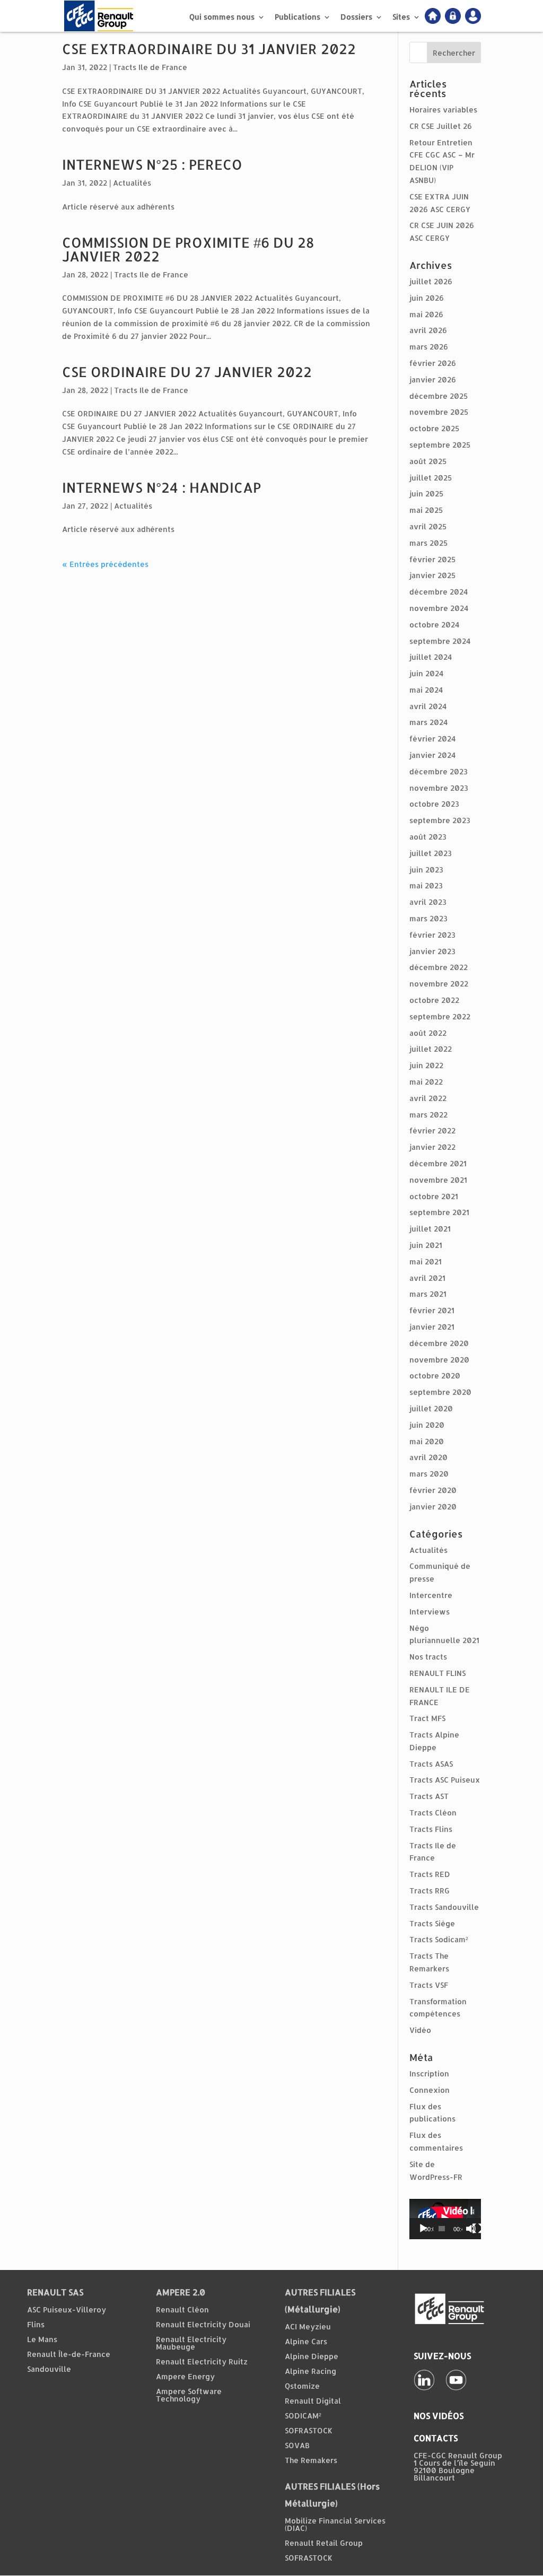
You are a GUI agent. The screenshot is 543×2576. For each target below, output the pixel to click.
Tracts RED (430, 1874)
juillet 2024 (431, 657)
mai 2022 (426, 1082)
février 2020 (433, 1490)
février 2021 (432, 1310)
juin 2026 (427, 298)
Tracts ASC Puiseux (445, 1780)
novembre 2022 (439, 984)
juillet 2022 (431, 1049)
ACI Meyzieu (308, 2326)
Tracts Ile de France (150, 67)
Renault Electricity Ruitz (202, 2361)
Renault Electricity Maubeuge (191, 2343)
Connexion (430, 2090)
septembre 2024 (440, 641)
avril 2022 (428, 1098)
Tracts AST (429, 1796)
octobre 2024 (434, 625)
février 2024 (432, 739)
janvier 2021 (432, 1327)
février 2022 (432, 1130)
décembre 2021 (438, 1163)
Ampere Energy (185, 2376)
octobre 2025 (434, 428)
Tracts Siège (432, 1923)
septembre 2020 (440, 1392)
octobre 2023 (434, 804)
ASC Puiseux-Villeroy (67, 2309)
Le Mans (42, 2339)
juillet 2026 (431, 281)
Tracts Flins (431, 1829)
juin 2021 (426, 1245)
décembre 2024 (439, 592)
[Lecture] (423, 2229)
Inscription (429, 2073)
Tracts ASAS (431, 1764)
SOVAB (297, 2445)
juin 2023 (426, 870)
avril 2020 (428, 1457)
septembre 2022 (440, 1016)
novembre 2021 (438, 1180)
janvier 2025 (432, 575)
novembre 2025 (439, 412)
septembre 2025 (440, 445)
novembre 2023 (439, 788)
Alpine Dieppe (312, 2356)
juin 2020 (427, 1425)
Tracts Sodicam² (439, 1939)
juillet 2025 (431, 478)
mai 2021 (426, 1261)
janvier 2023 (432, 951)
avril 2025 (428, 526)
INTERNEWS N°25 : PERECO (152, 164)
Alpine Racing (310, 2371)
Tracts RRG (430, 1890)
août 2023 (428, 837)
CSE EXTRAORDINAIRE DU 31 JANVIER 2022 (209, 49)
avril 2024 (428, 706)
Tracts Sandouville (444, 1907)
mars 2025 (428, 543)
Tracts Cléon (433, 1813)
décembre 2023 (439, 771)
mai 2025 (426, 510)
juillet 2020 (431, 1408)
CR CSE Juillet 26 (441, 126)
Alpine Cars (306, 2341)
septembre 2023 (440, 820)
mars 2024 (428, 722)
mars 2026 (429, 347)
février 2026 (433, 363)
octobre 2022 (434, 1000)
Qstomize (302, 2386)
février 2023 (432, 935)
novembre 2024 (439, 608)
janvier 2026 (433, 379)
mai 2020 (427, 1441)
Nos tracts (428, 1657)
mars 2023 (428, 918)
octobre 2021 (434, 1196)
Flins (36, 2324)
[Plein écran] (477, 2229)
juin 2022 (426, 1065)
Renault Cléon (182, 2309)
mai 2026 (426, 314)
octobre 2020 (435, 1376)
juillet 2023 (431, 853)
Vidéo (420, 2030)
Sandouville (49, 2369)
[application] (445, 2219)
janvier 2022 (432, 1147)
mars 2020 (429, 1474)
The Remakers (311, 2460)
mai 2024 (426, 690)
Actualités (132, 183)
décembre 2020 (439, 1343)
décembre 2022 (439, 967)
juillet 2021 (430, 1229)
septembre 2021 (439, 1212)
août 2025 (428, 461)
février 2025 (432, 559)
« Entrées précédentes (105, 564)
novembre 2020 (439, 1360)
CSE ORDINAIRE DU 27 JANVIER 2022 (187, 372)
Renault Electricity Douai (203, 2324)
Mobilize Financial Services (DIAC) (335, 2524)
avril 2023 (428, 902)
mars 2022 (428, 1115)
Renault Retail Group (324, 2543)
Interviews (430, 1612)
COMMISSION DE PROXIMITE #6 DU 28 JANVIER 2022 (188, 249)
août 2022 (428, 1033)
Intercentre (431, 1595)
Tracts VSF (429, 1985)
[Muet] (471, 2229)
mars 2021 (428, 1294)
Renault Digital (313, 2401)
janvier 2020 (433, 1507)
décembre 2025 (439, 396)
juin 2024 (426, 673)
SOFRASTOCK (309, 2430)
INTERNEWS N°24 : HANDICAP (161, 487)
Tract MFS (427, 1718)
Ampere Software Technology (189, 2395)
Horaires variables (443, 110)
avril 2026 (428, 330)
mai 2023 (426, 885)
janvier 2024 (432, 755)
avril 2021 (427, 1278)
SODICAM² (303, 2416)
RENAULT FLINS (437, 1673)
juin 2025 (426, 494)
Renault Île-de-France (69, 2354)
